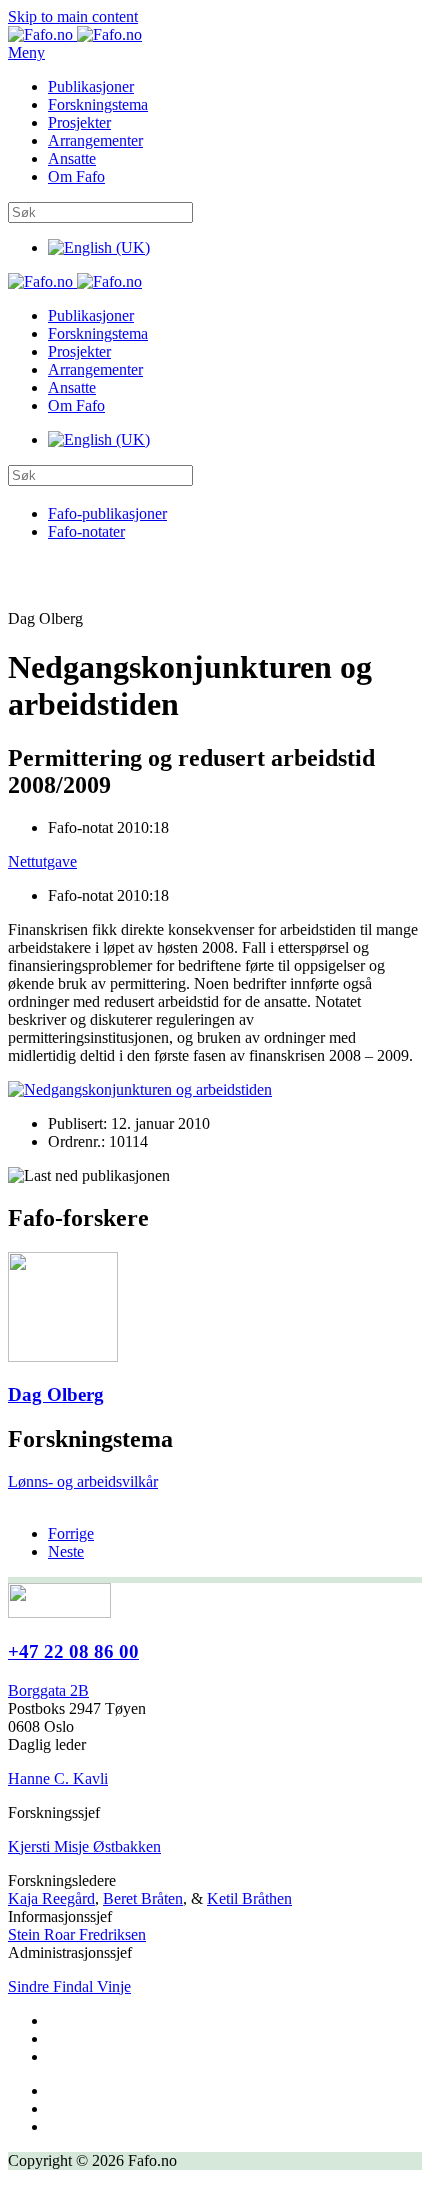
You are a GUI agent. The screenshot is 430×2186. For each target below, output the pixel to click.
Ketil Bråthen (249, 1898)
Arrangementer (95, 140)
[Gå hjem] (75, 34)
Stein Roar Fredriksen (77, 1934)
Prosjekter (79, 122)
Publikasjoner (91, 86)
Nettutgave (42, 861)
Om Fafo (76, 176)
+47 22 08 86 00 (73, 1651)
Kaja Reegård (51, 1898)
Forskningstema (98, 104)
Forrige (71, 1533)
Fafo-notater (86, 531)
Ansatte (72, 158)
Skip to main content (73, 16)
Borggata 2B (48, 1690)
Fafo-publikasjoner (107, 513)
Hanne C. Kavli (58, 1778)
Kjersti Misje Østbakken (84, 1846)
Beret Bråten (143, 1898)
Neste (66, 1551)
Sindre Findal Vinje (69, 1986)
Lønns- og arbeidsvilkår (83, 1481)
